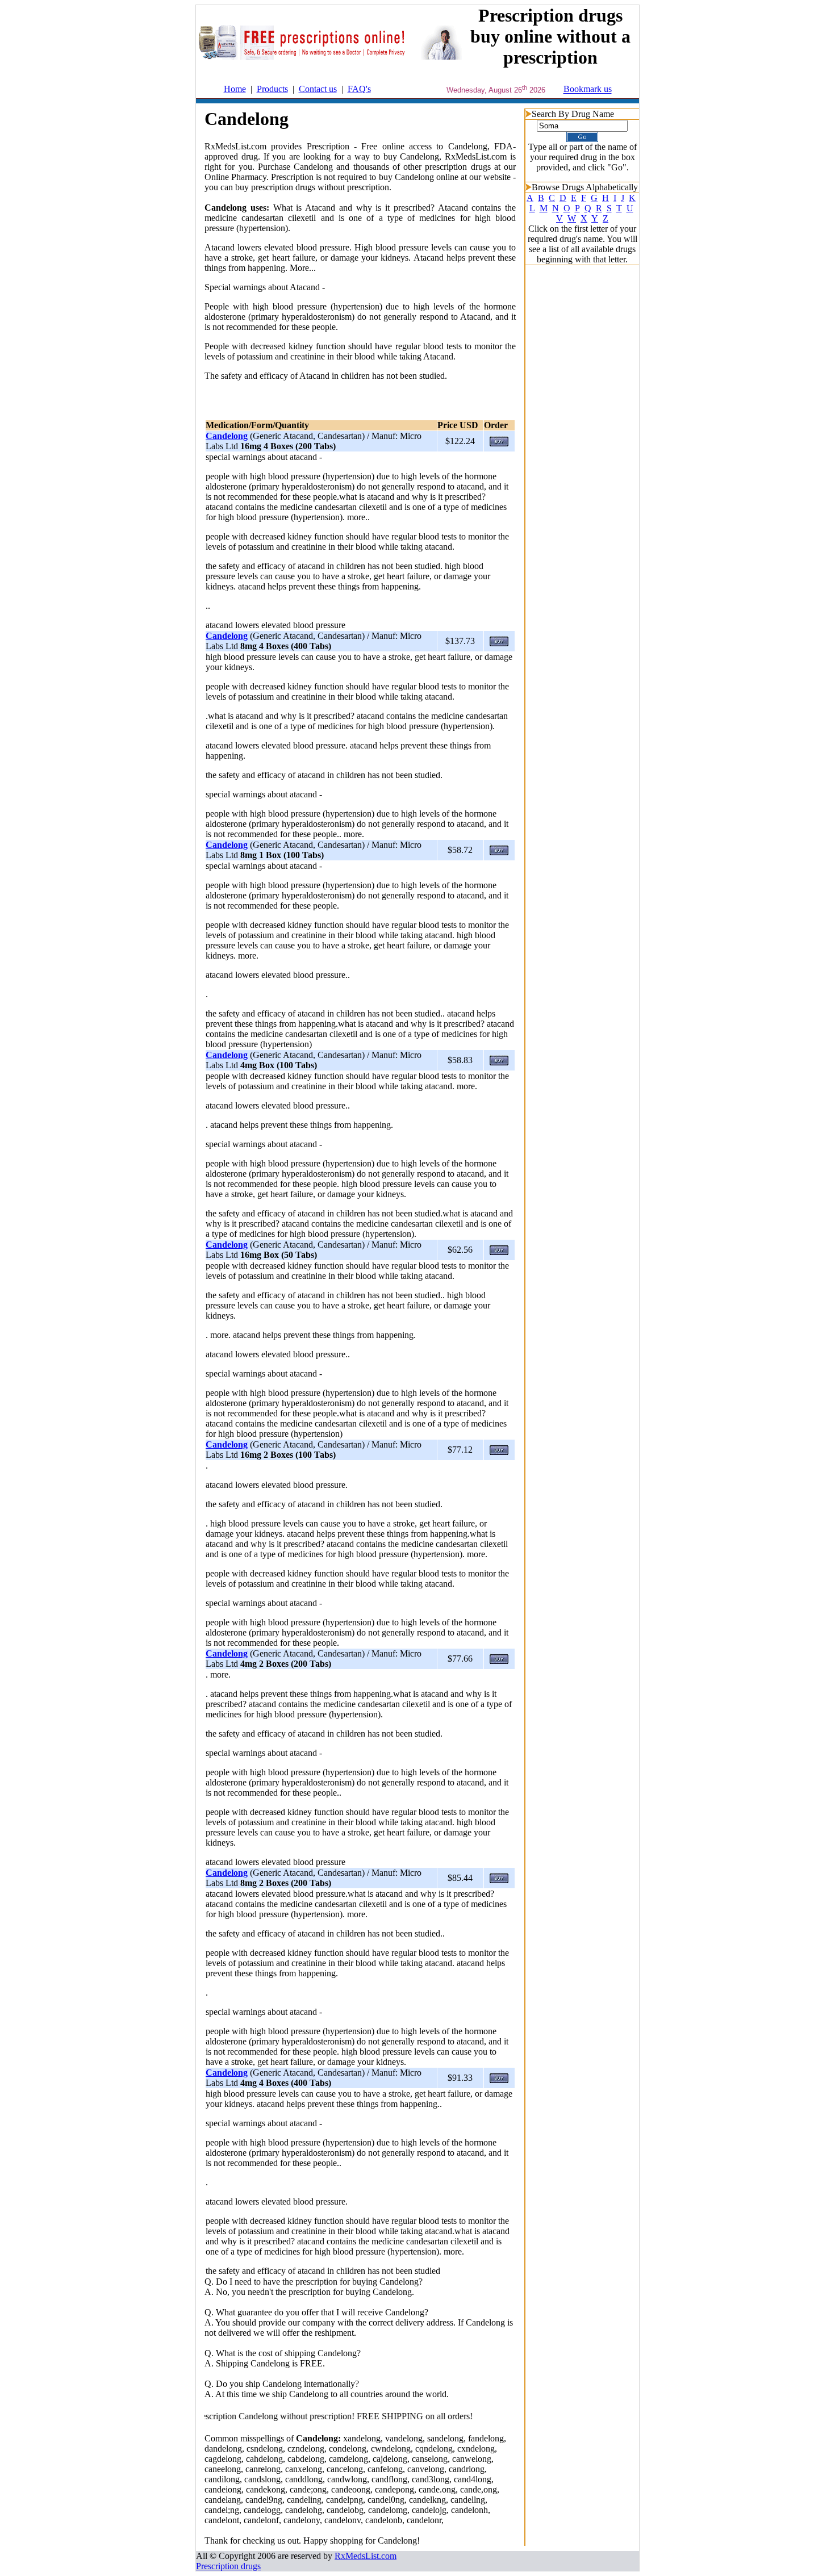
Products (272, 89)
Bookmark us (588, 89)
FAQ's (359, 89)
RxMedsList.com (366, 2556)
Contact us (318, 89)
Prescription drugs (228, 2566)
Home (235, 89)
